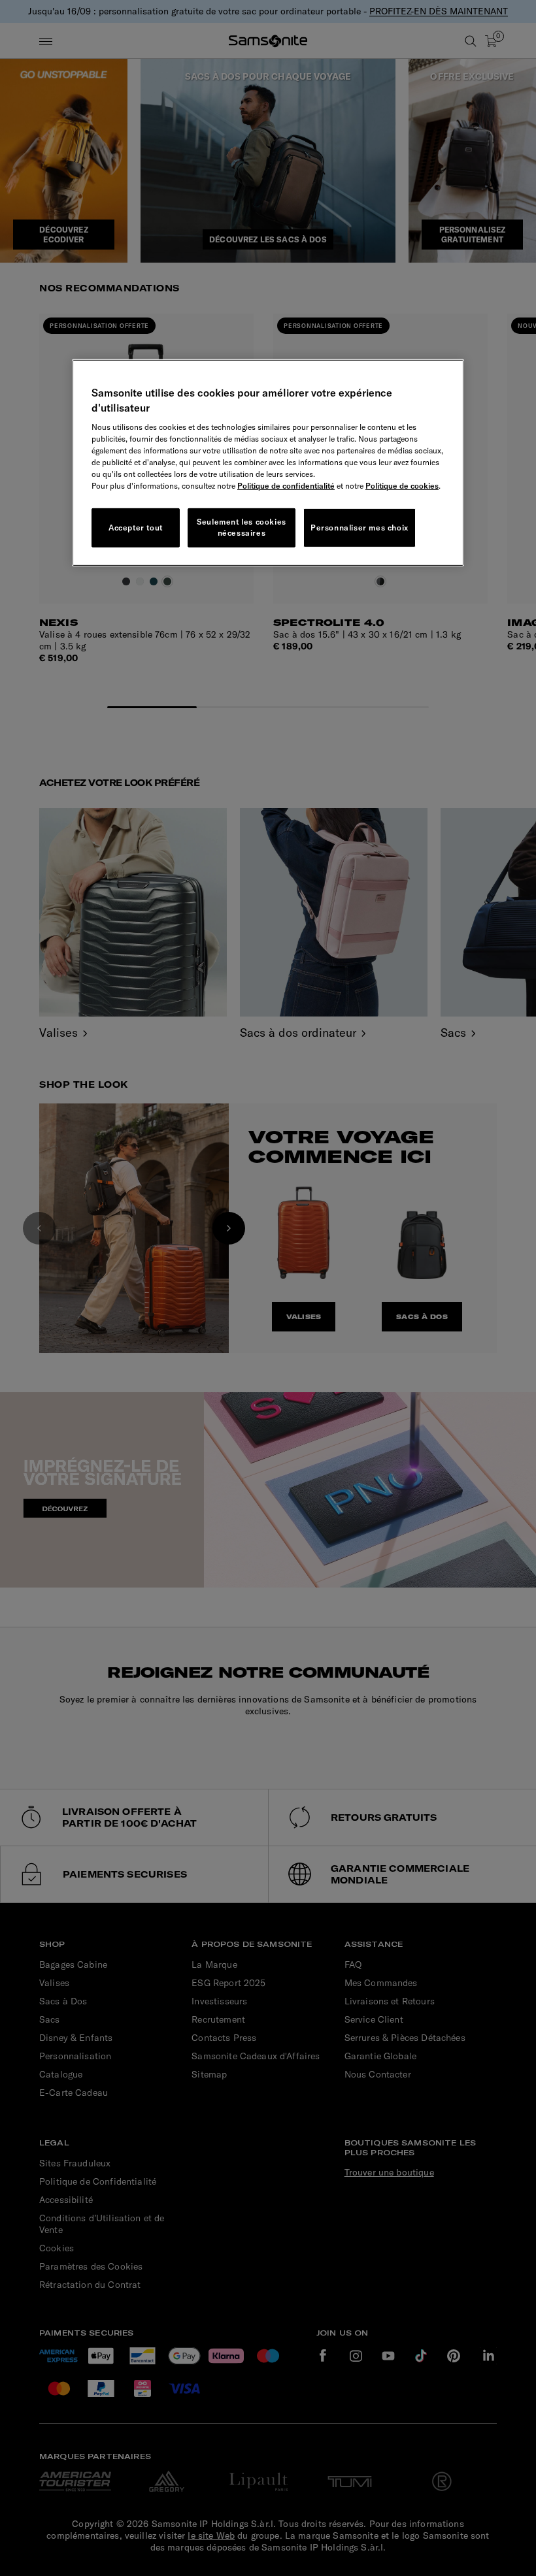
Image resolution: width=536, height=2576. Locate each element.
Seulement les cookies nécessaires (242, 527)
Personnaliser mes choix (360, 527)
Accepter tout (136, 527)
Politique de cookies (402, 486)
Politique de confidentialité (286, 486)
